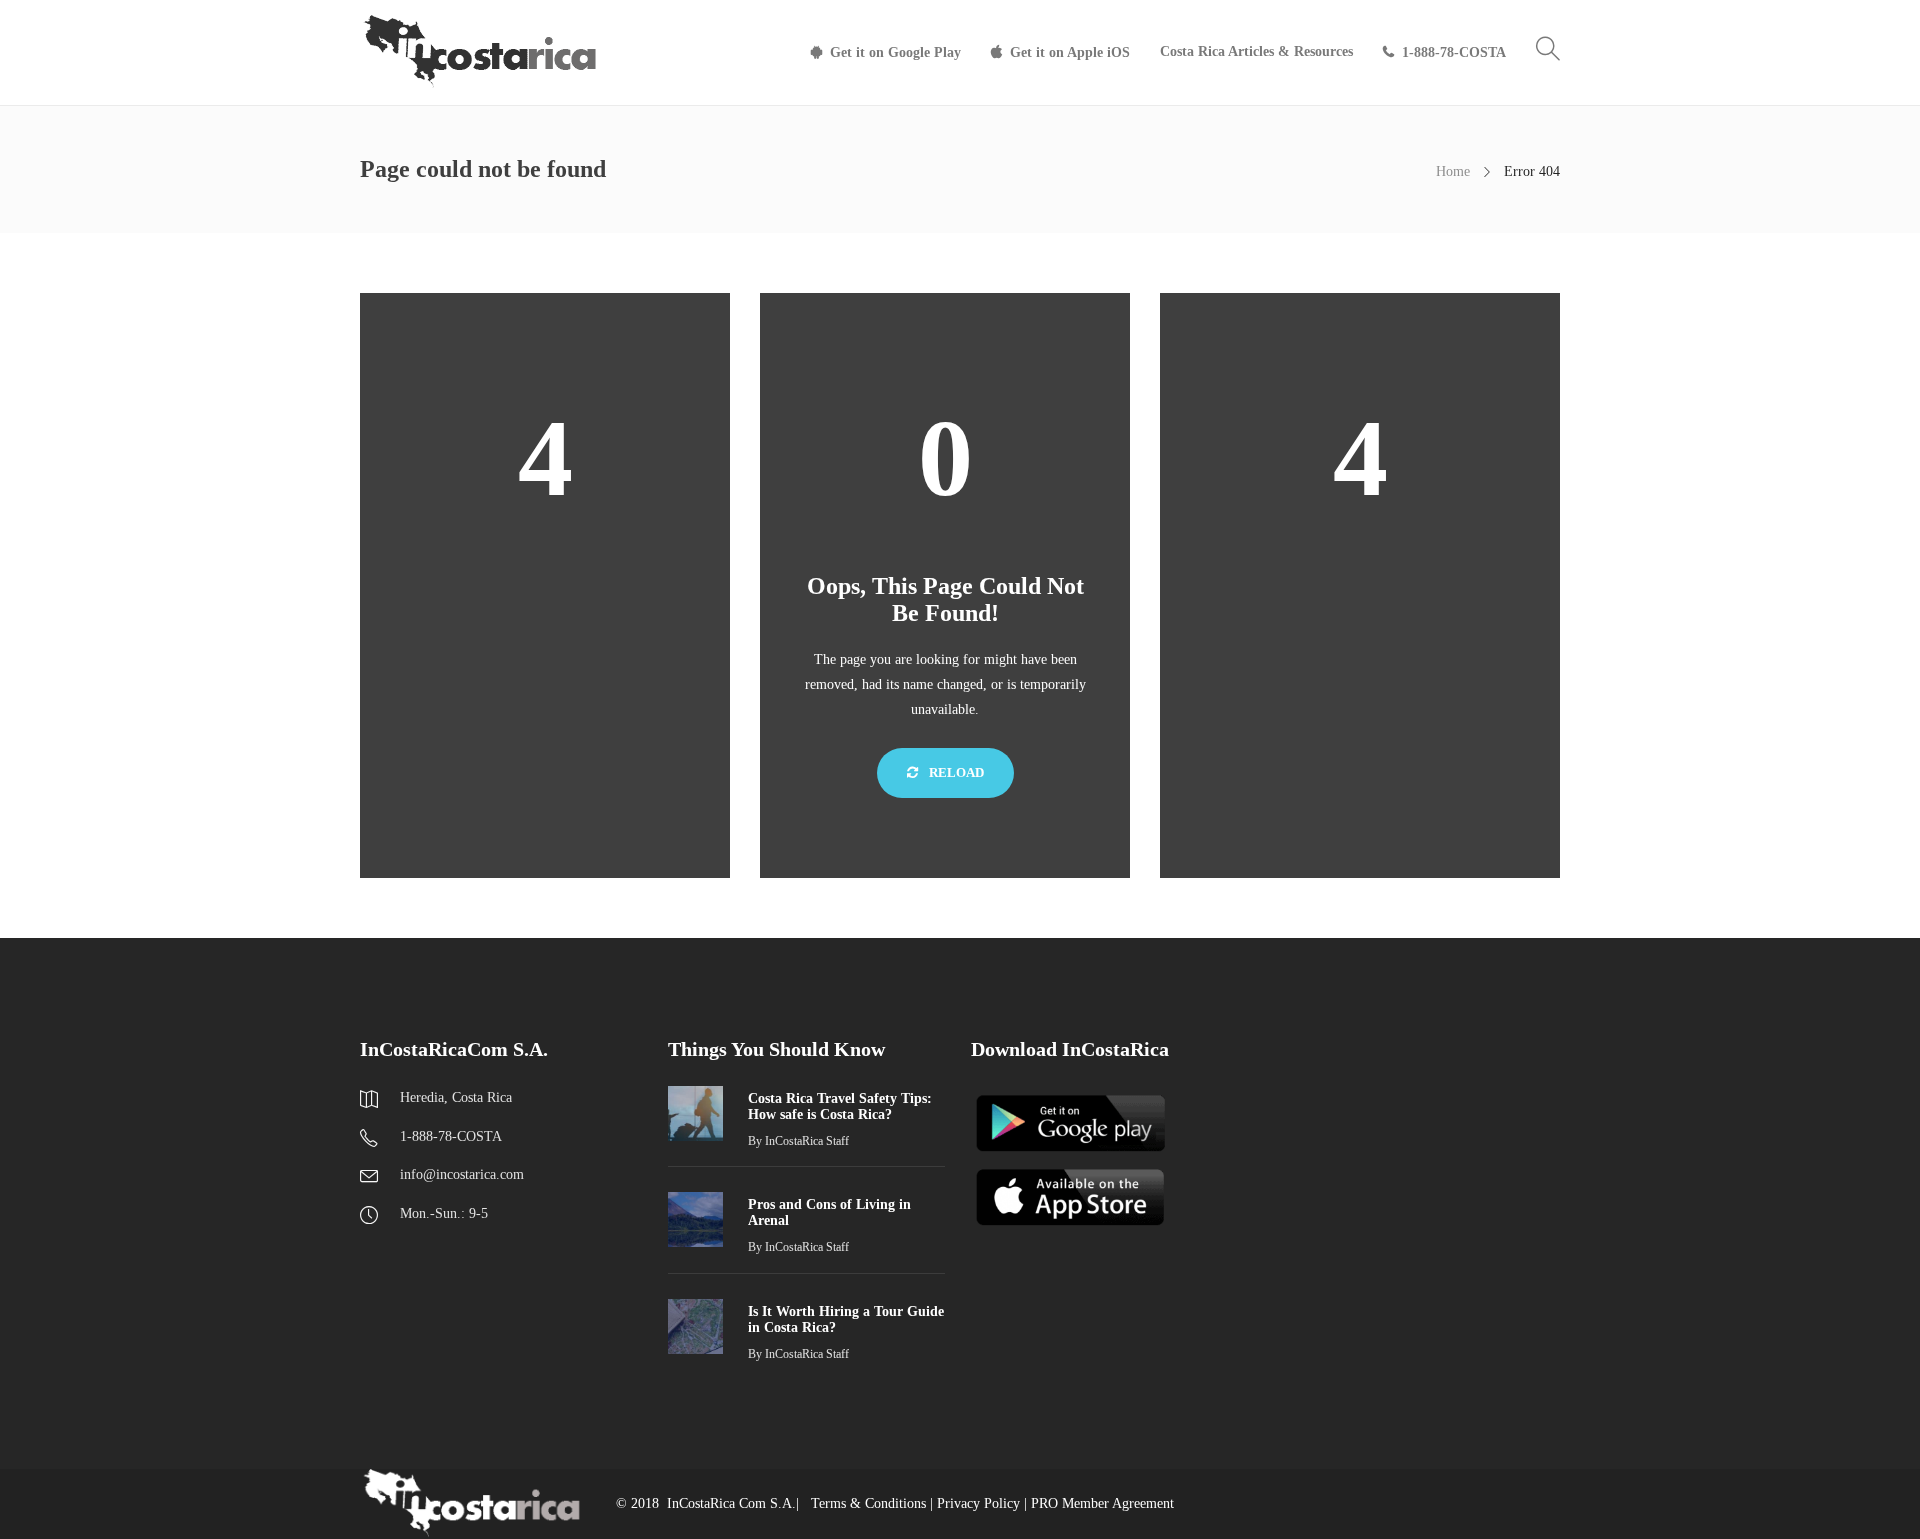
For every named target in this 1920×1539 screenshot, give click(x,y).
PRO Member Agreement (1102, 1503)
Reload (955, 772)
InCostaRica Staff (807, 1141)
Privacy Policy (978, 1503)
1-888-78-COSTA (1454, 52)
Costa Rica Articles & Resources (1256, 51)
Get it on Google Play (895, 52)
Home (1453, 171)
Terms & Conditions (868, 1503)
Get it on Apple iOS (1070, 52)
